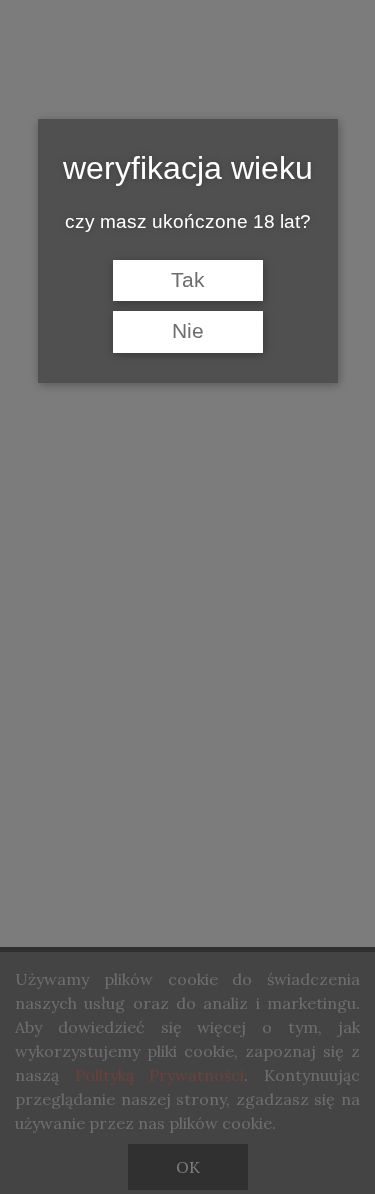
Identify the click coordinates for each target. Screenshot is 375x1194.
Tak (188, 280)
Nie (188, 331)
